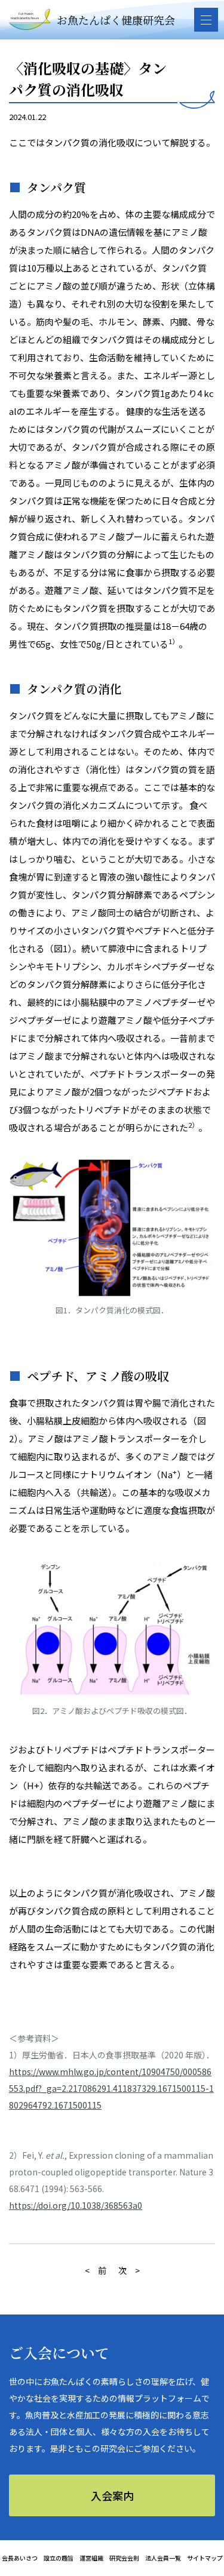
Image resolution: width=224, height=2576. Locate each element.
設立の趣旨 (59, 2558)
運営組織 (91, 2558)
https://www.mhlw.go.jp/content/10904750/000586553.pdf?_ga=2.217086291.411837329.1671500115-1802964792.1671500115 (111, 2088)
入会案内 (112, 2495)
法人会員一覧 (163, 2558)
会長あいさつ (20, 2558)
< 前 (96, 2270)
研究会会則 (124, 2558)
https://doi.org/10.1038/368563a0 (76, 2205)
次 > (129, 2270)
